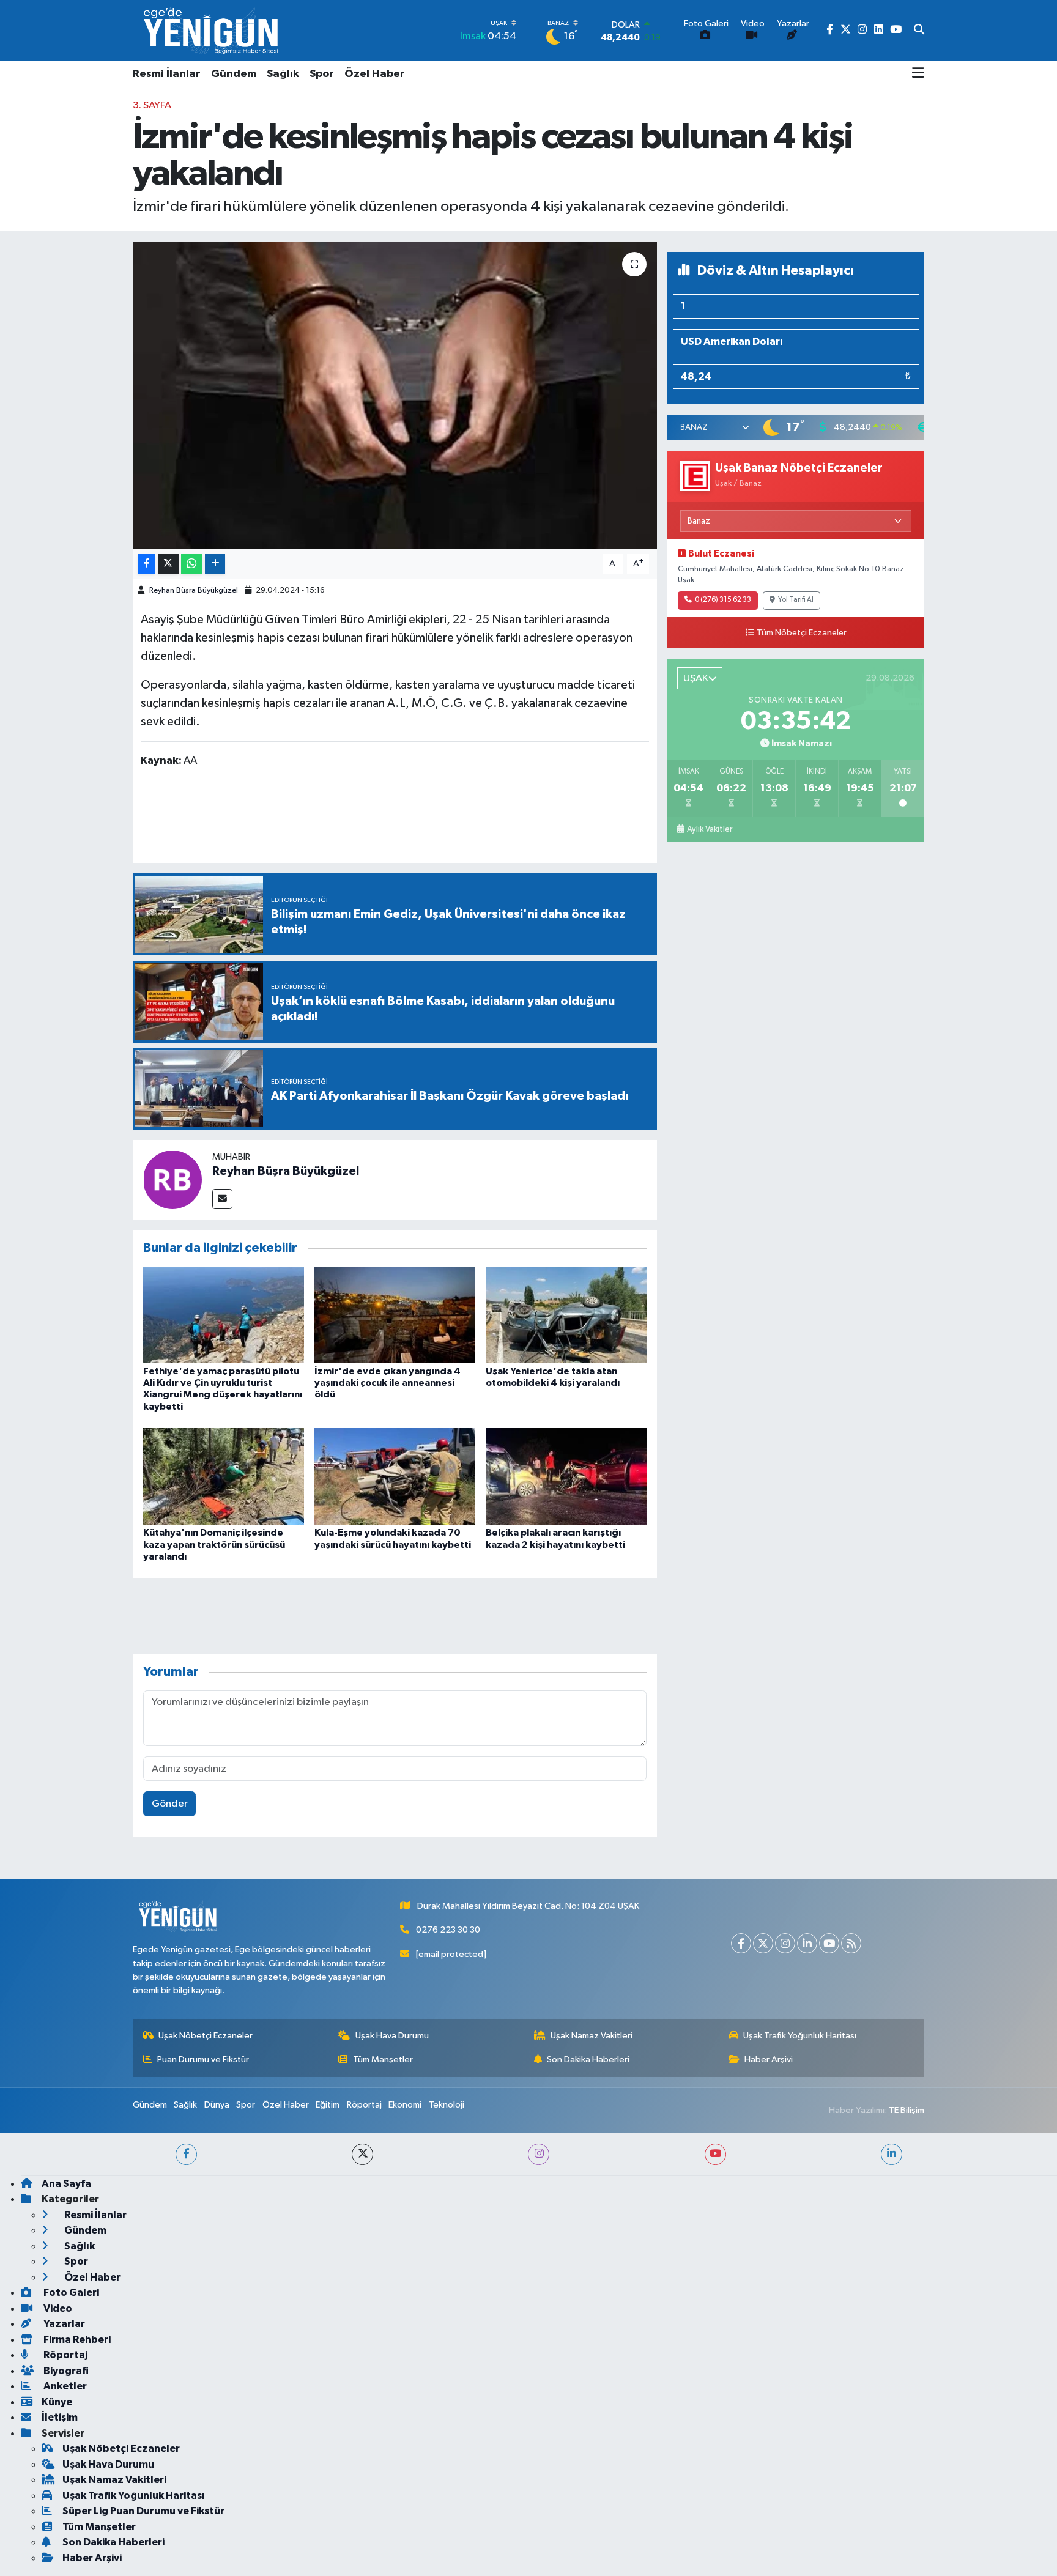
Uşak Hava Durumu (392, 2036)
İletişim (60, 2417)
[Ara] (919, 31)
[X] (763, 1943)
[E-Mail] (222, 1199)
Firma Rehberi (76, 2340)
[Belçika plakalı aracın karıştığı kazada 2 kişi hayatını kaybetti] (566, 1476)
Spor (322, 74)
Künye (57, 2402)
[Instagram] (785, 1943)
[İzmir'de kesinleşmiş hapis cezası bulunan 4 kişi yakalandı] (395, 395)
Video (57, 2308)
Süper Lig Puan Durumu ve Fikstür (143, 2511)
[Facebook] (741, 1943)
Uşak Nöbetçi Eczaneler (206, 2036)
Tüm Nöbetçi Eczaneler (802, 633)
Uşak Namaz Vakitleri (592, 2036)
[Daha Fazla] (215, 564)
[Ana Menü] (918, 74)
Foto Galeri (70, 2293)
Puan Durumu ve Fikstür (203, 2060)
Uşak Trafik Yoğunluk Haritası (800, 2036)
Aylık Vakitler (710, 829)
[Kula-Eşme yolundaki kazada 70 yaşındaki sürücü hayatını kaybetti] (395, 1476)
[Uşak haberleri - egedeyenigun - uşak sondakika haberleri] (212, 30)
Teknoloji (447, 2105)
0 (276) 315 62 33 (723, 600)
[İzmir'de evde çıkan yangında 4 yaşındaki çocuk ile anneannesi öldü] (395, 1315)
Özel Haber (375, 74)
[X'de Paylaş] (168, 564)
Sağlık (283, 74)
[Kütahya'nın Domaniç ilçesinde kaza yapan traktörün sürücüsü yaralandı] (224, 1476)
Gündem (234, 74)
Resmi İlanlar (167, 74)
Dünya (217, 2105)
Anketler (64, 2386)
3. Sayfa (152, 105)
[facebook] (186, 2154)
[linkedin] (892, 2154)
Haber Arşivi (769, 2060)
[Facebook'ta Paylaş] (146, 564)
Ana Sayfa (66, 2184)
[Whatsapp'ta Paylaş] (192, 564)
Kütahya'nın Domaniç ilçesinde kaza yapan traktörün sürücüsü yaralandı (214, 1544)
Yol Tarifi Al (796, 600)
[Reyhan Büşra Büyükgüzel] (172, 1179)
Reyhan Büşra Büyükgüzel (194, 590)
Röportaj (364, 2105)
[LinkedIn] (807, 1943)
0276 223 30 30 (448, 1930)
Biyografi (65, 2371)
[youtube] (715, 2154)
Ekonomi (405, 2105)
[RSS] (851, 1943)
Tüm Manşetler (383, 2060)
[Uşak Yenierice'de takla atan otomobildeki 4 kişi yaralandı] (566, 1315)
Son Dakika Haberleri (588, 2060)
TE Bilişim (907, 2110)
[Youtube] (829, 1943)
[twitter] (362, 2154)
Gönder (170, 1804)
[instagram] (539, 2154)
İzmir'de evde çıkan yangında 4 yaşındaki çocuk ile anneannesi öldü (388, 1383)
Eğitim (328, 2105)
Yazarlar (63, 2324)
